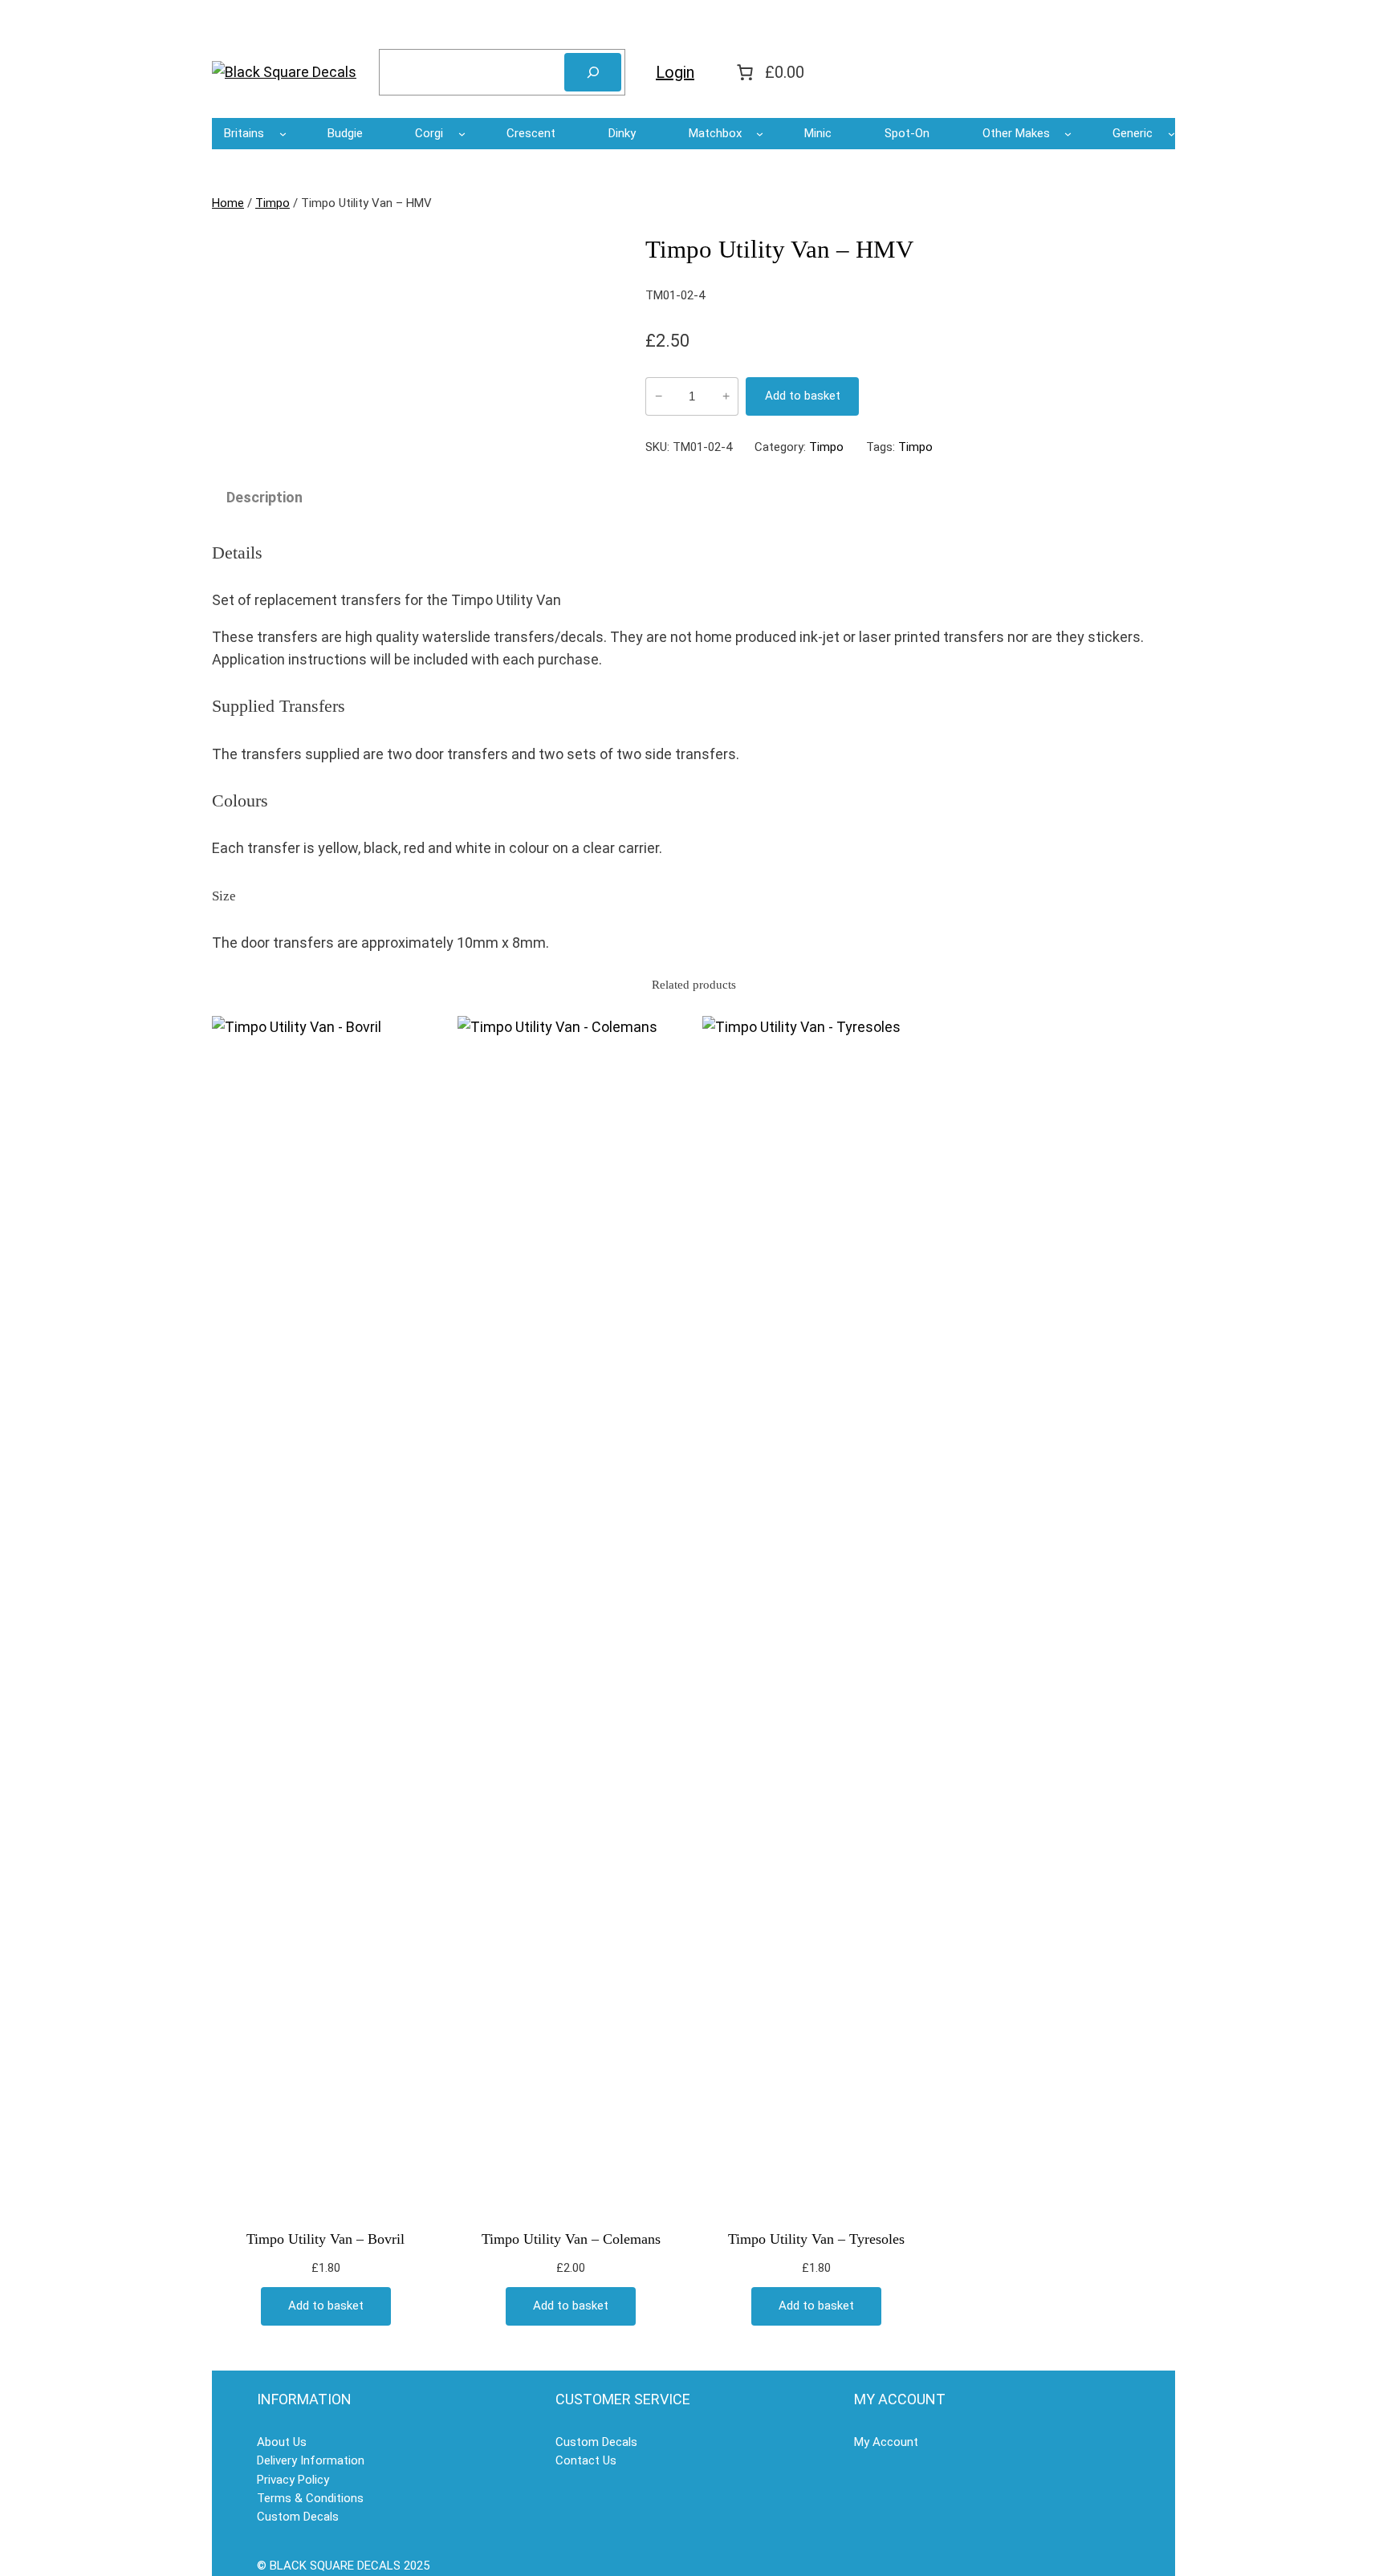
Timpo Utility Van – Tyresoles (816, 2239)
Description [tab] (264, 497)
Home (228, 203)
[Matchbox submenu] (760, 134)
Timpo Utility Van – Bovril (325, 2239)
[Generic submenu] (1171, 134)
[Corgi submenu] (462, 134)
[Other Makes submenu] (1068, 134)
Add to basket (803, 396)
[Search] (593, 72)
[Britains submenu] (283, 134)
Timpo (273, 203)
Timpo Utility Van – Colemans (571, 2239)
